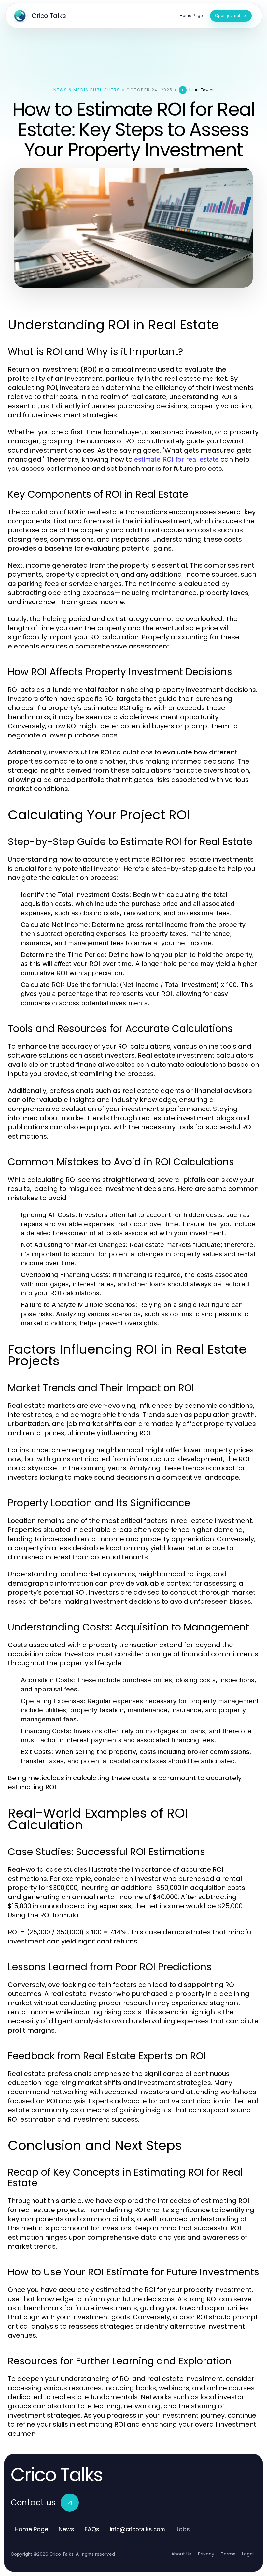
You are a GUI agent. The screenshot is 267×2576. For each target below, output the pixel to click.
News (66, 2529)
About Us (181, 2554)
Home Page (31, 2529)
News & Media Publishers (87, 90)
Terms (228, 2554)
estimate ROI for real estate (176, 459)
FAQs (92, 2529)
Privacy (206, 2554)
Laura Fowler (201, 90)
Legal (248, 2554)
